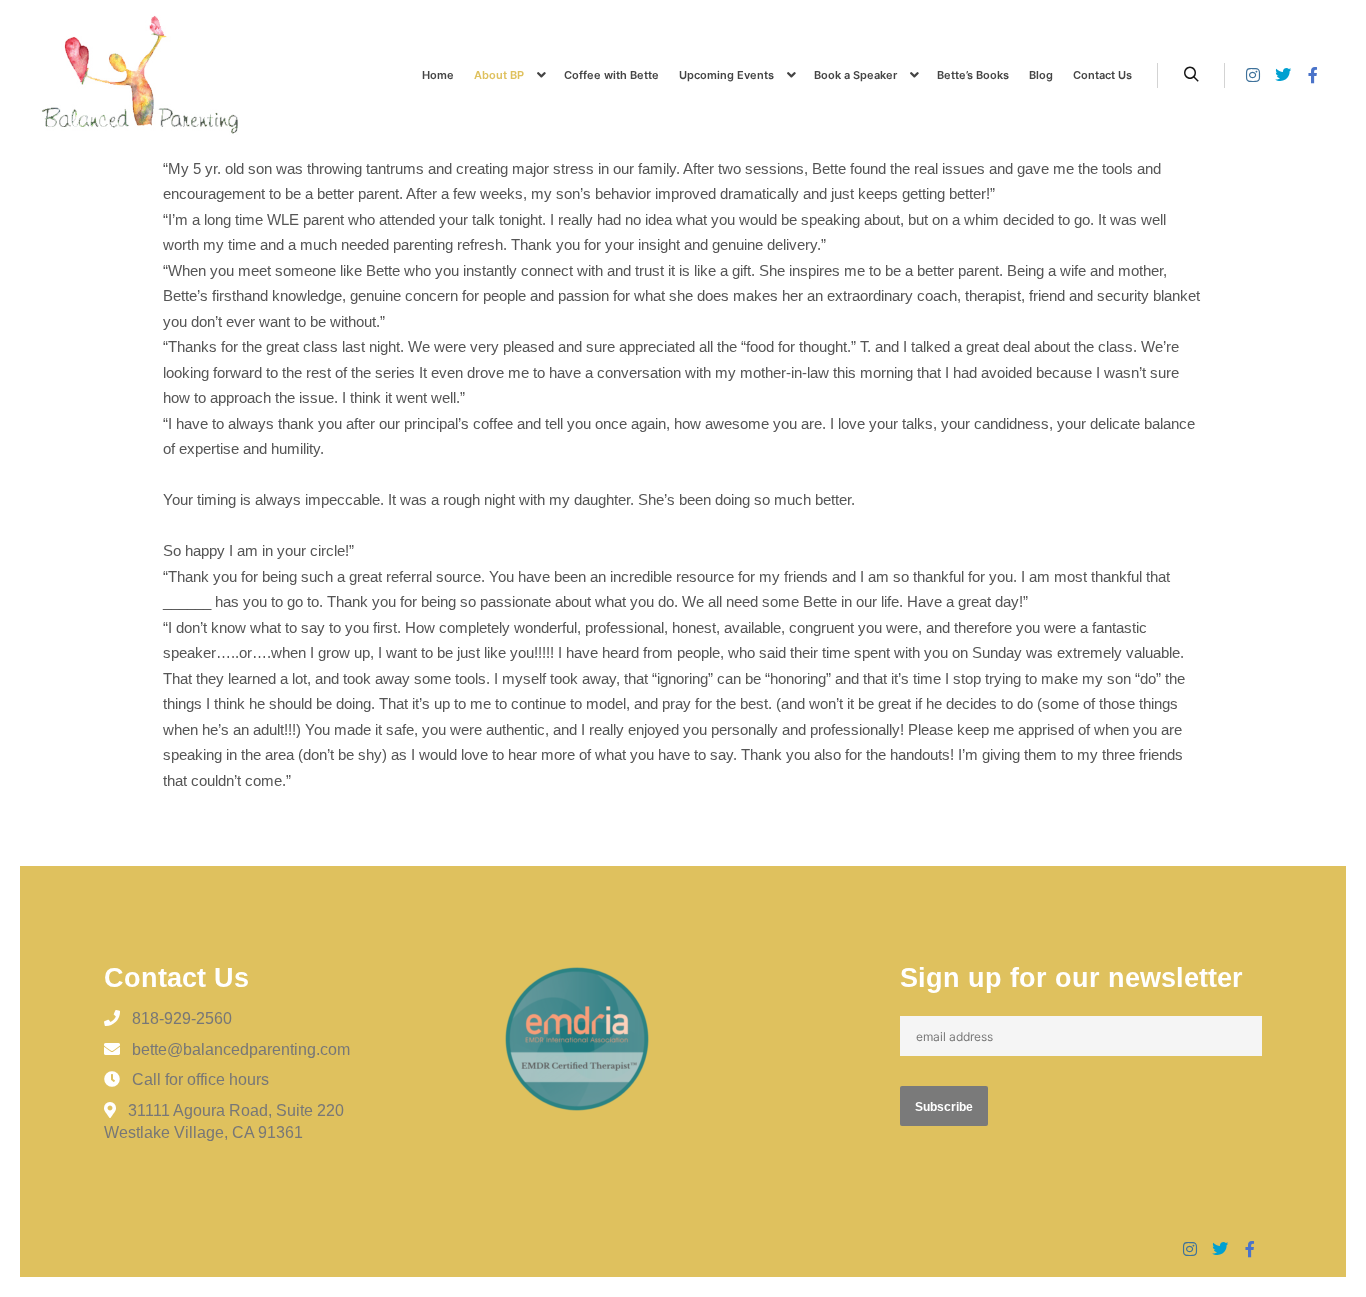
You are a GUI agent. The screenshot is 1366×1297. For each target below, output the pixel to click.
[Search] (1191, 75)
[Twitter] (1283, 75)
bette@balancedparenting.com (241, 1049)
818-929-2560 (182, 1018)
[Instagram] (1253, 75)
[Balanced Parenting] (140, 75)
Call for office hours (200, 1079)
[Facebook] (1313, 75)
